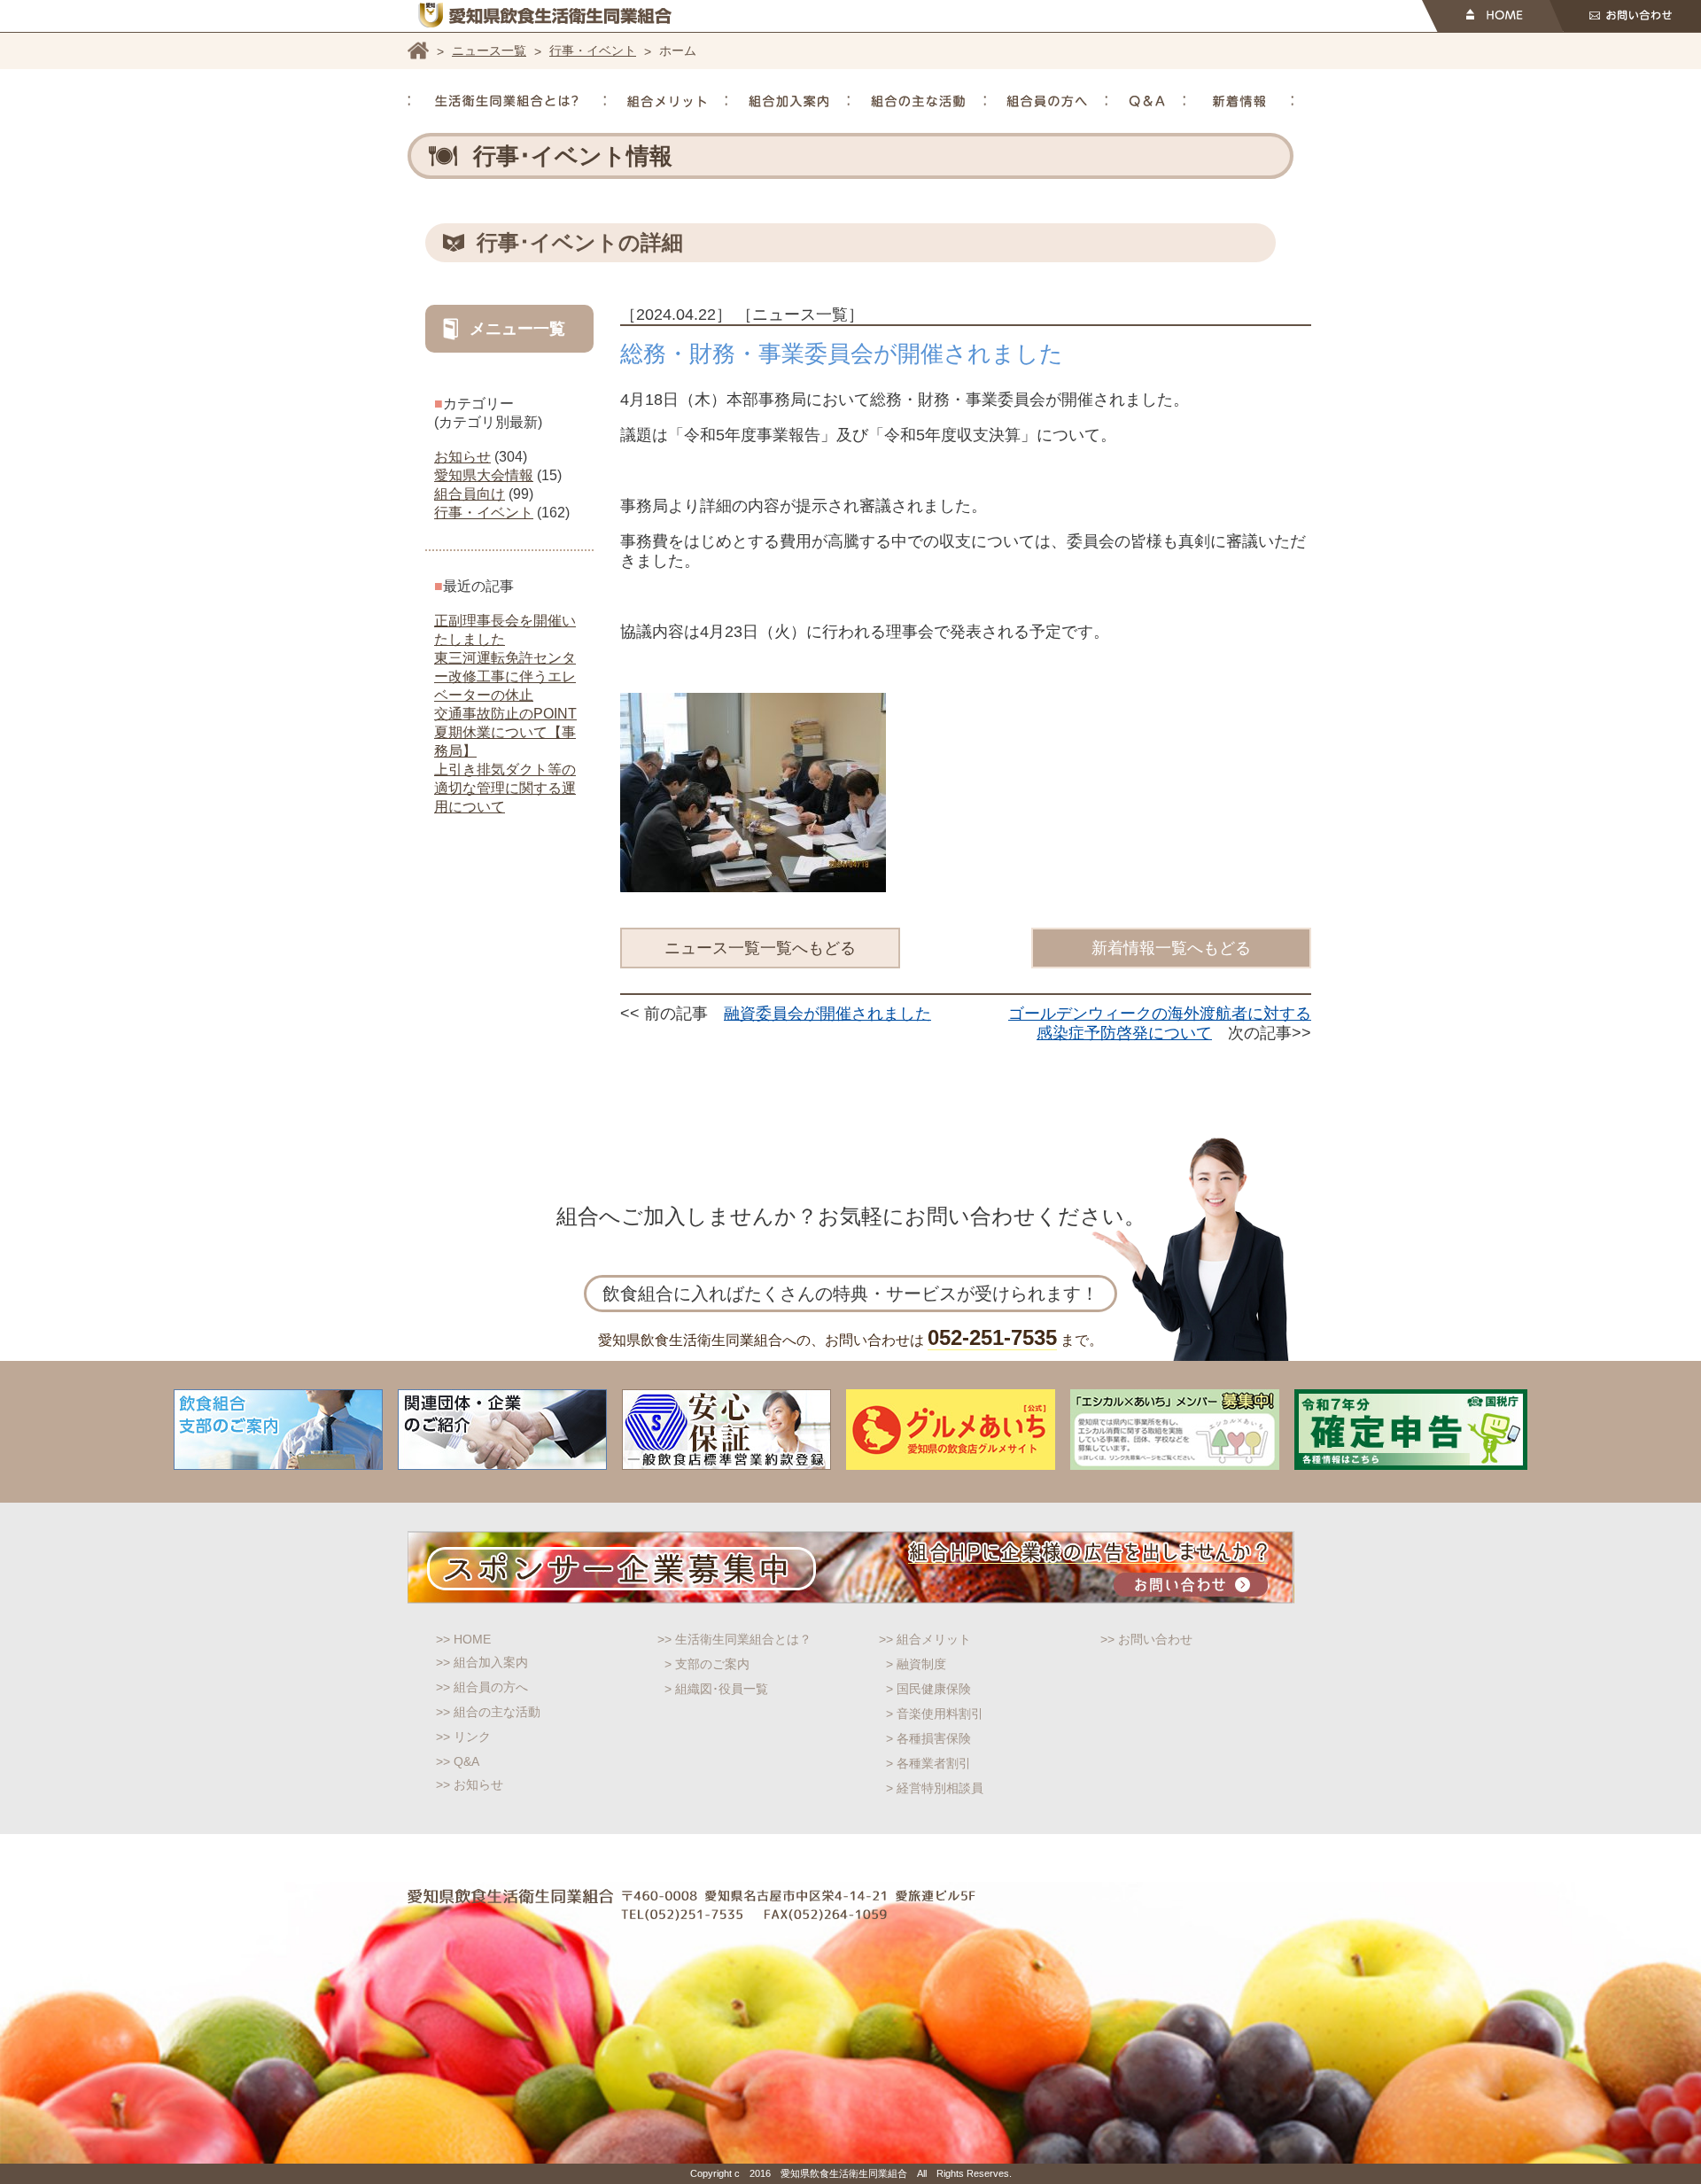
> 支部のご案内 (707, 1664)
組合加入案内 (788, 101)
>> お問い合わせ (1146, 1639)
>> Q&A (458, 1761)
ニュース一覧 (489, 51)
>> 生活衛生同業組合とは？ (734, 1639)
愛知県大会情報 (484, 475)
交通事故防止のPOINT (505, 714)
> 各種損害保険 (928, 1738)
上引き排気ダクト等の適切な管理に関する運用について (505, 788)
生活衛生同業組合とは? (507, 101)
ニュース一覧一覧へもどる (760, 948)
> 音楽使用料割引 (935, 1714)
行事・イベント (593, 51)
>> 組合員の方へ (482, 1687)
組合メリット (667, 101)
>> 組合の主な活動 (488, 1712)
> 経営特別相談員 (935, 1788)
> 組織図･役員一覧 (716, 1689)
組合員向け (470, 494)
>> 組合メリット (925, 1639)
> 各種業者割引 (928, 1763)
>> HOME (463, 1639)
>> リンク (463, 1737)
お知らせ (462, 457)
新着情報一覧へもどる (1171, 948)
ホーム (418, 51)
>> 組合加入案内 (482, 1662)
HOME (1492, 16)
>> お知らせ (470, 1784)
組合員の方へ (1047, 101)
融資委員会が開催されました (827, 1014)
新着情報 (1239, 101)
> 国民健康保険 (928, 1689)
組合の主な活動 (918, 101)
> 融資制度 (916, 1664)
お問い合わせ (1625, 16)
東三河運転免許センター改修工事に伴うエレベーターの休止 (505, 676)
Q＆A (1147, 101)
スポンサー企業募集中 (851, 1567)
